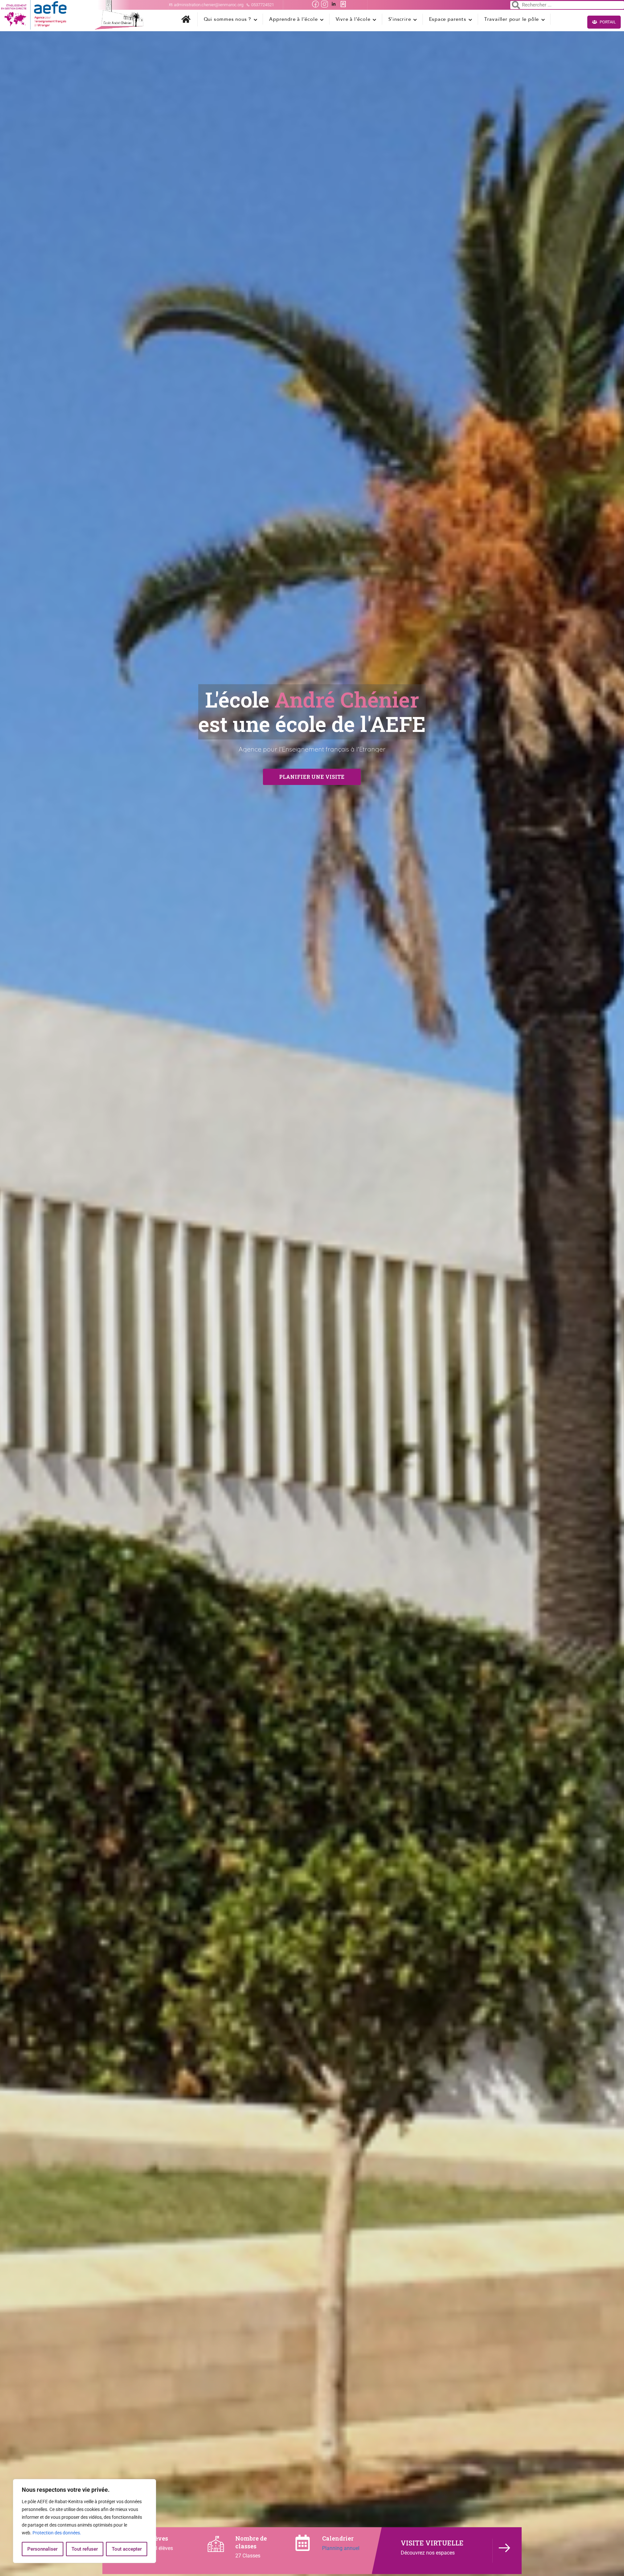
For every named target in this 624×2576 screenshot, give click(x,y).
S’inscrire (400, 19)
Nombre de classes (251, 2542)
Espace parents (448, 19)
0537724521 (262, 5)
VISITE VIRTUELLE (432, 2543)
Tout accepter (127, 2549)
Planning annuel (341, 2548)
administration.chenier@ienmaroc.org (209, 5)
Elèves (158, 2538)
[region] (84, 2521)
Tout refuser (85, 2549)
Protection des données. (57, 2533)
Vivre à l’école (353, 19)
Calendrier (338, 2538)
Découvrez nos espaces (428, 2553)
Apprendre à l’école (293, 19)
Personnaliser (42, 2549)
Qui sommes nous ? (228, 19)
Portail (607, 22)
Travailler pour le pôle (512, 19)
